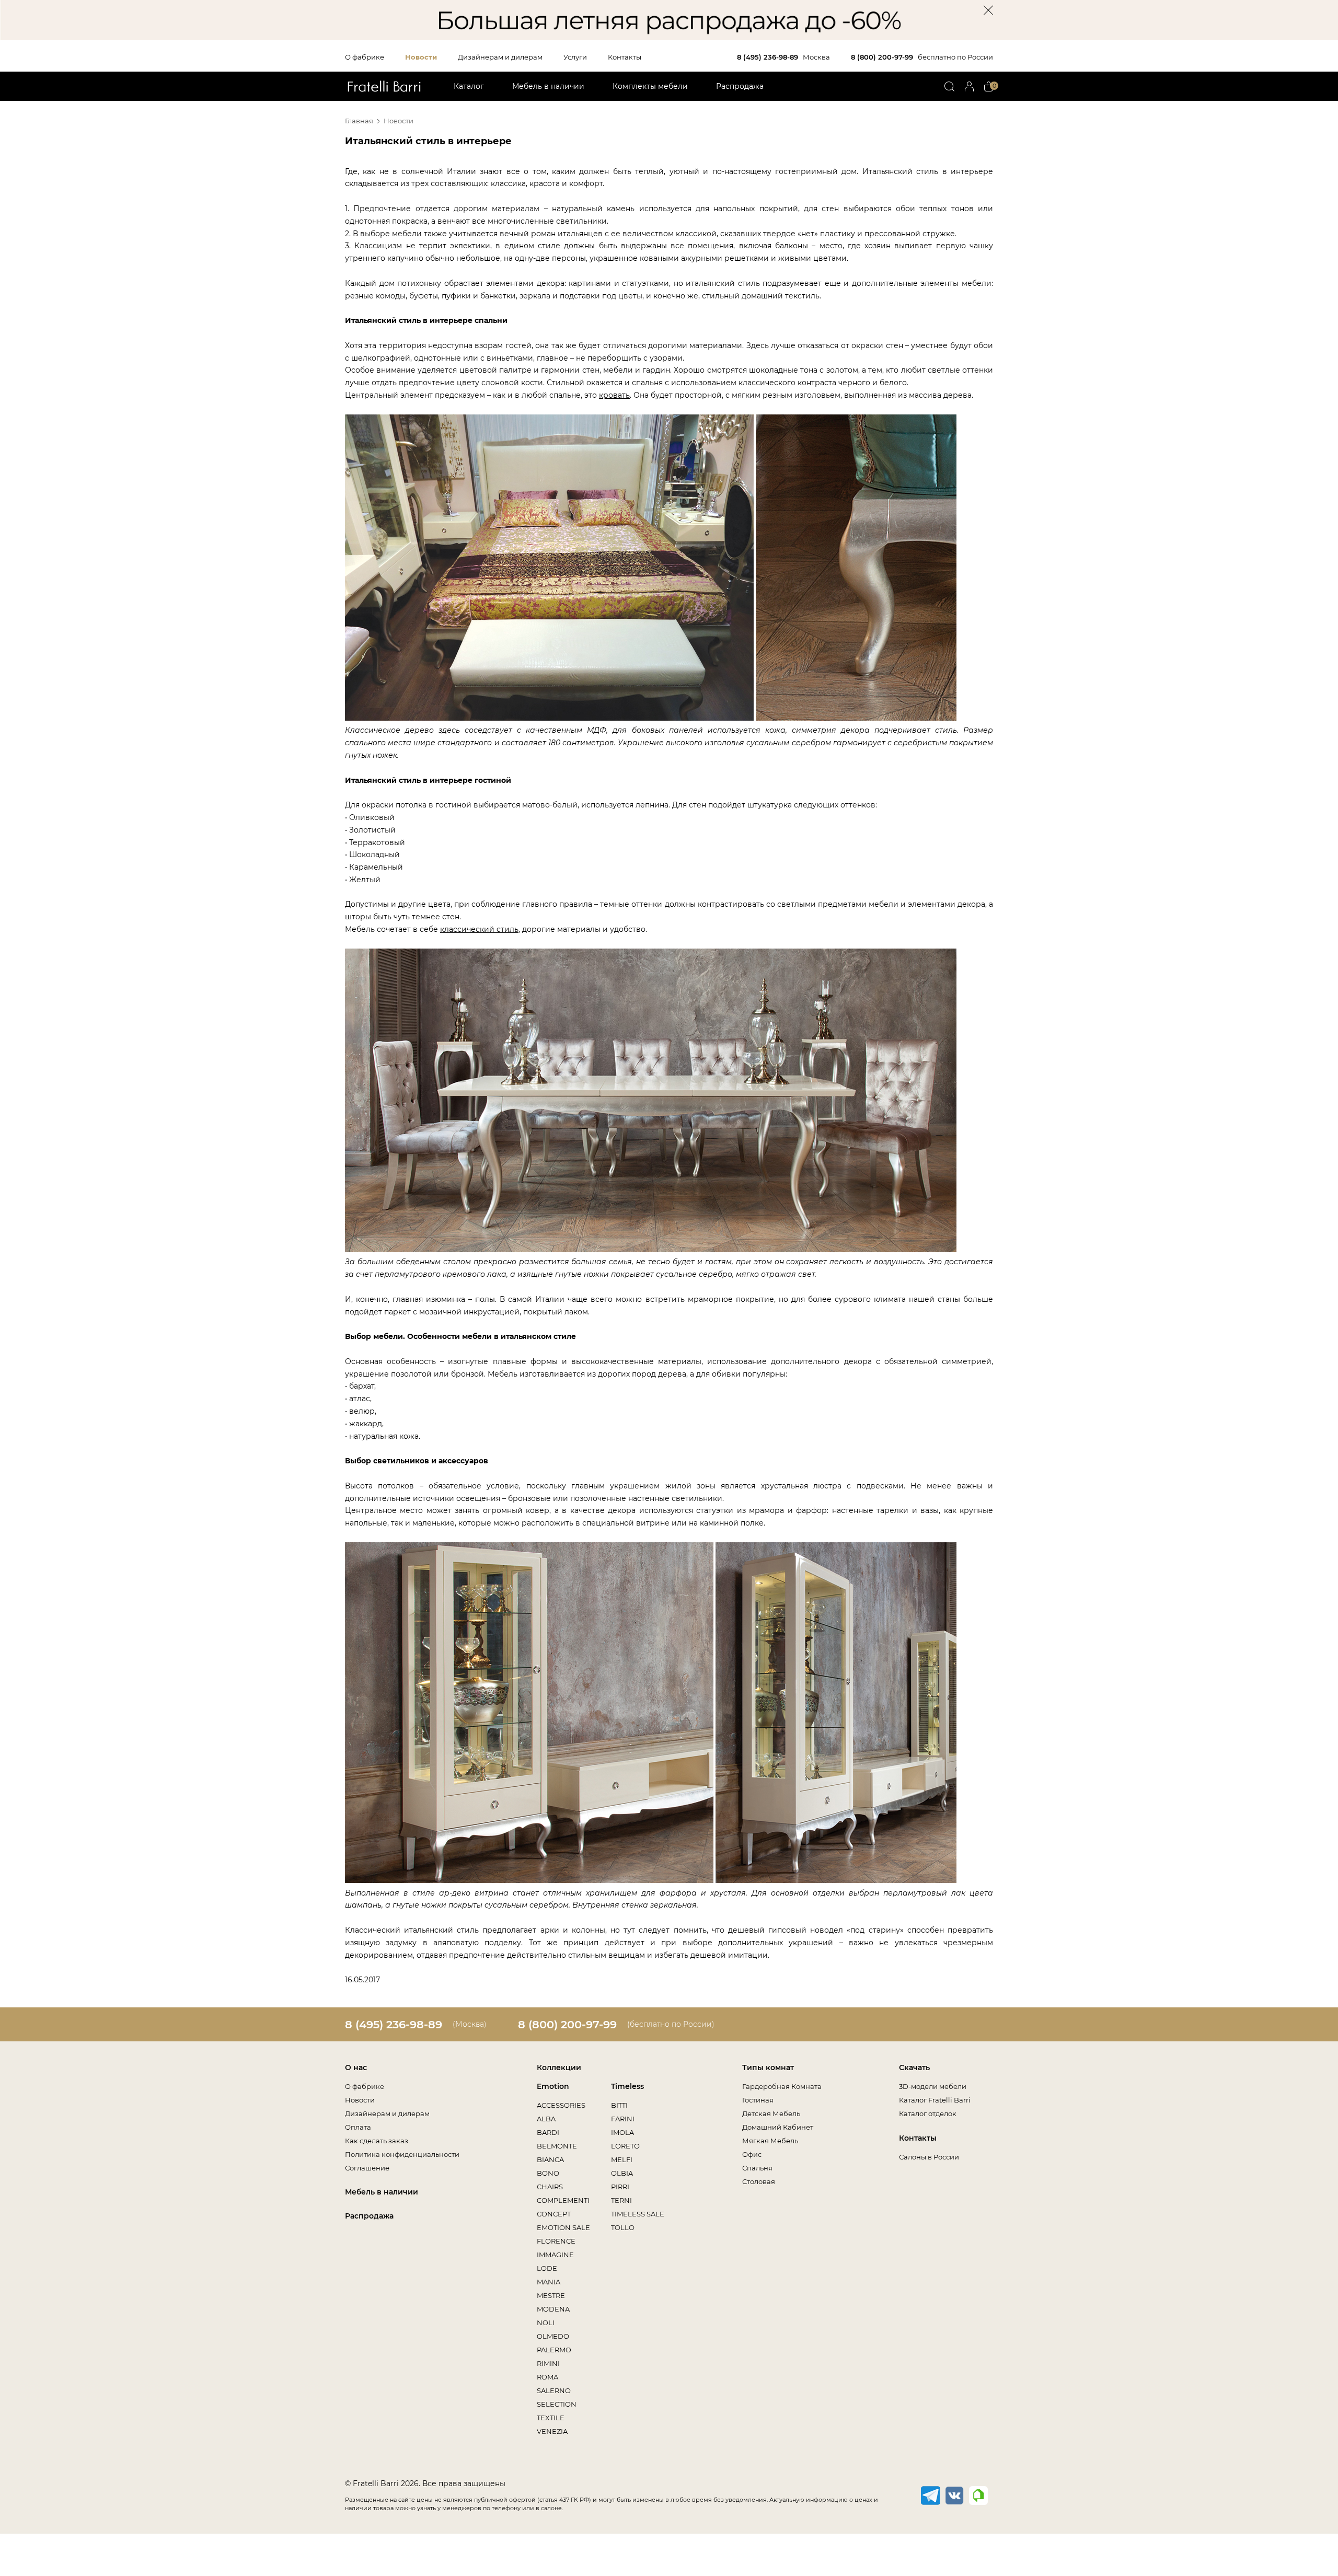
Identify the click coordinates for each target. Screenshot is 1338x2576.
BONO (548, 2173)
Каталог (469, 86)
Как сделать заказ (377, 2141)
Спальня (757, 2168)
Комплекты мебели (650, 86)
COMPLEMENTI (563, 2200)
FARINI (623, 2119)
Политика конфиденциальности (402, 2154)
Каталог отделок (928, 2113)
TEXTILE (551, 2418)
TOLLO (623, 2227)
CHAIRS (550, 2187)
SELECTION (557, 2404)
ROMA (547, 2377)
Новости (421, 57)
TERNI (621, 2200)
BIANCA (550, 2159)
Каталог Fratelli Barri (935, 2100)
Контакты (625, 57)
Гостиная (758, 2100)
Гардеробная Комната (782, 2086)
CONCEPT (554, 2214)
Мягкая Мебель (770, 2141)
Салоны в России (929, 2157)
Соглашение (367, 2168)
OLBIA (622, 2173)
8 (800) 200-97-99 (882, 57)
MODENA (553, 2309)
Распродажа (740, 86)
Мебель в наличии (548, 86)
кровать (614, 395)
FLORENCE (556, 2241)
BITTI (619, 2105)
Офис (752, 2154)
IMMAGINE (555, 2255)
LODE (547, 2268)
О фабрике (365, 57)
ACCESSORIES (561, 2105)
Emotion (553, 2086)
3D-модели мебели (933, 2086)
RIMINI (548, 2363)
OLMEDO (553, 2336)
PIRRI (620, 2187)
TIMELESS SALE (638, 2214)
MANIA (549, 2282)
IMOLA (622, 2132)
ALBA (546, 2119)
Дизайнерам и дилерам (500, 57)
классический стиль (479, 929)
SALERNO (554, 2390)
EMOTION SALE (563, 2227)
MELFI (622, 2159)
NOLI (546, 2323)
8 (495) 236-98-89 (768, 57)
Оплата (358, 2127)
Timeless (627, 2086)
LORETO (625, 2146)
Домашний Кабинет (778, 2127)
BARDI (548, 2132)
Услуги (575, 57)
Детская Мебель (771, 2113)
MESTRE (551, 2295)
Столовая (759, 2181)
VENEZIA (552, 2431)
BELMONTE (557, 2146)
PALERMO (554, 2350)
